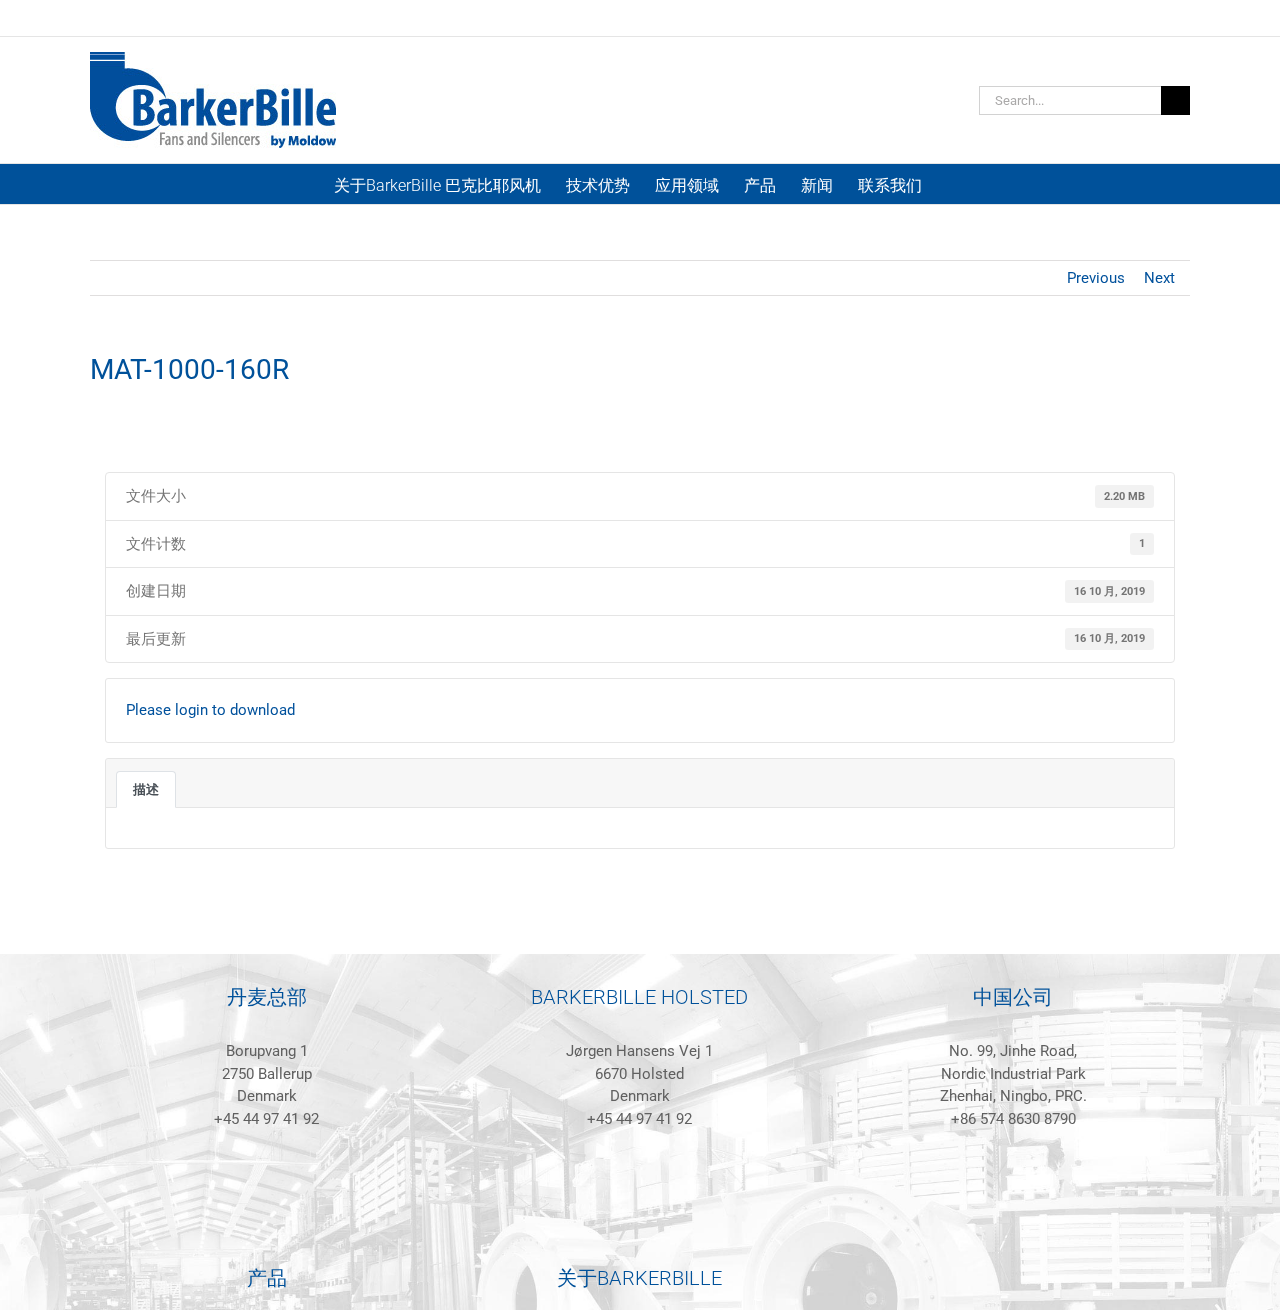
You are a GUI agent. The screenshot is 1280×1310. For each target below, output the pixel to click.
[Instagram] (280, 1224)
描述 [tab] (146, 789)
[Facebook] (253, 1224)
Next (1159, 278)
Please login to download (210, 710)
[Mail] (307, 1224)
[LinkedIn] (226, 1224)
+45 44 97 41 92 (266, 1119)
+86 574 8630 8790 (1013, 1119)
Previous (1096, 278)
